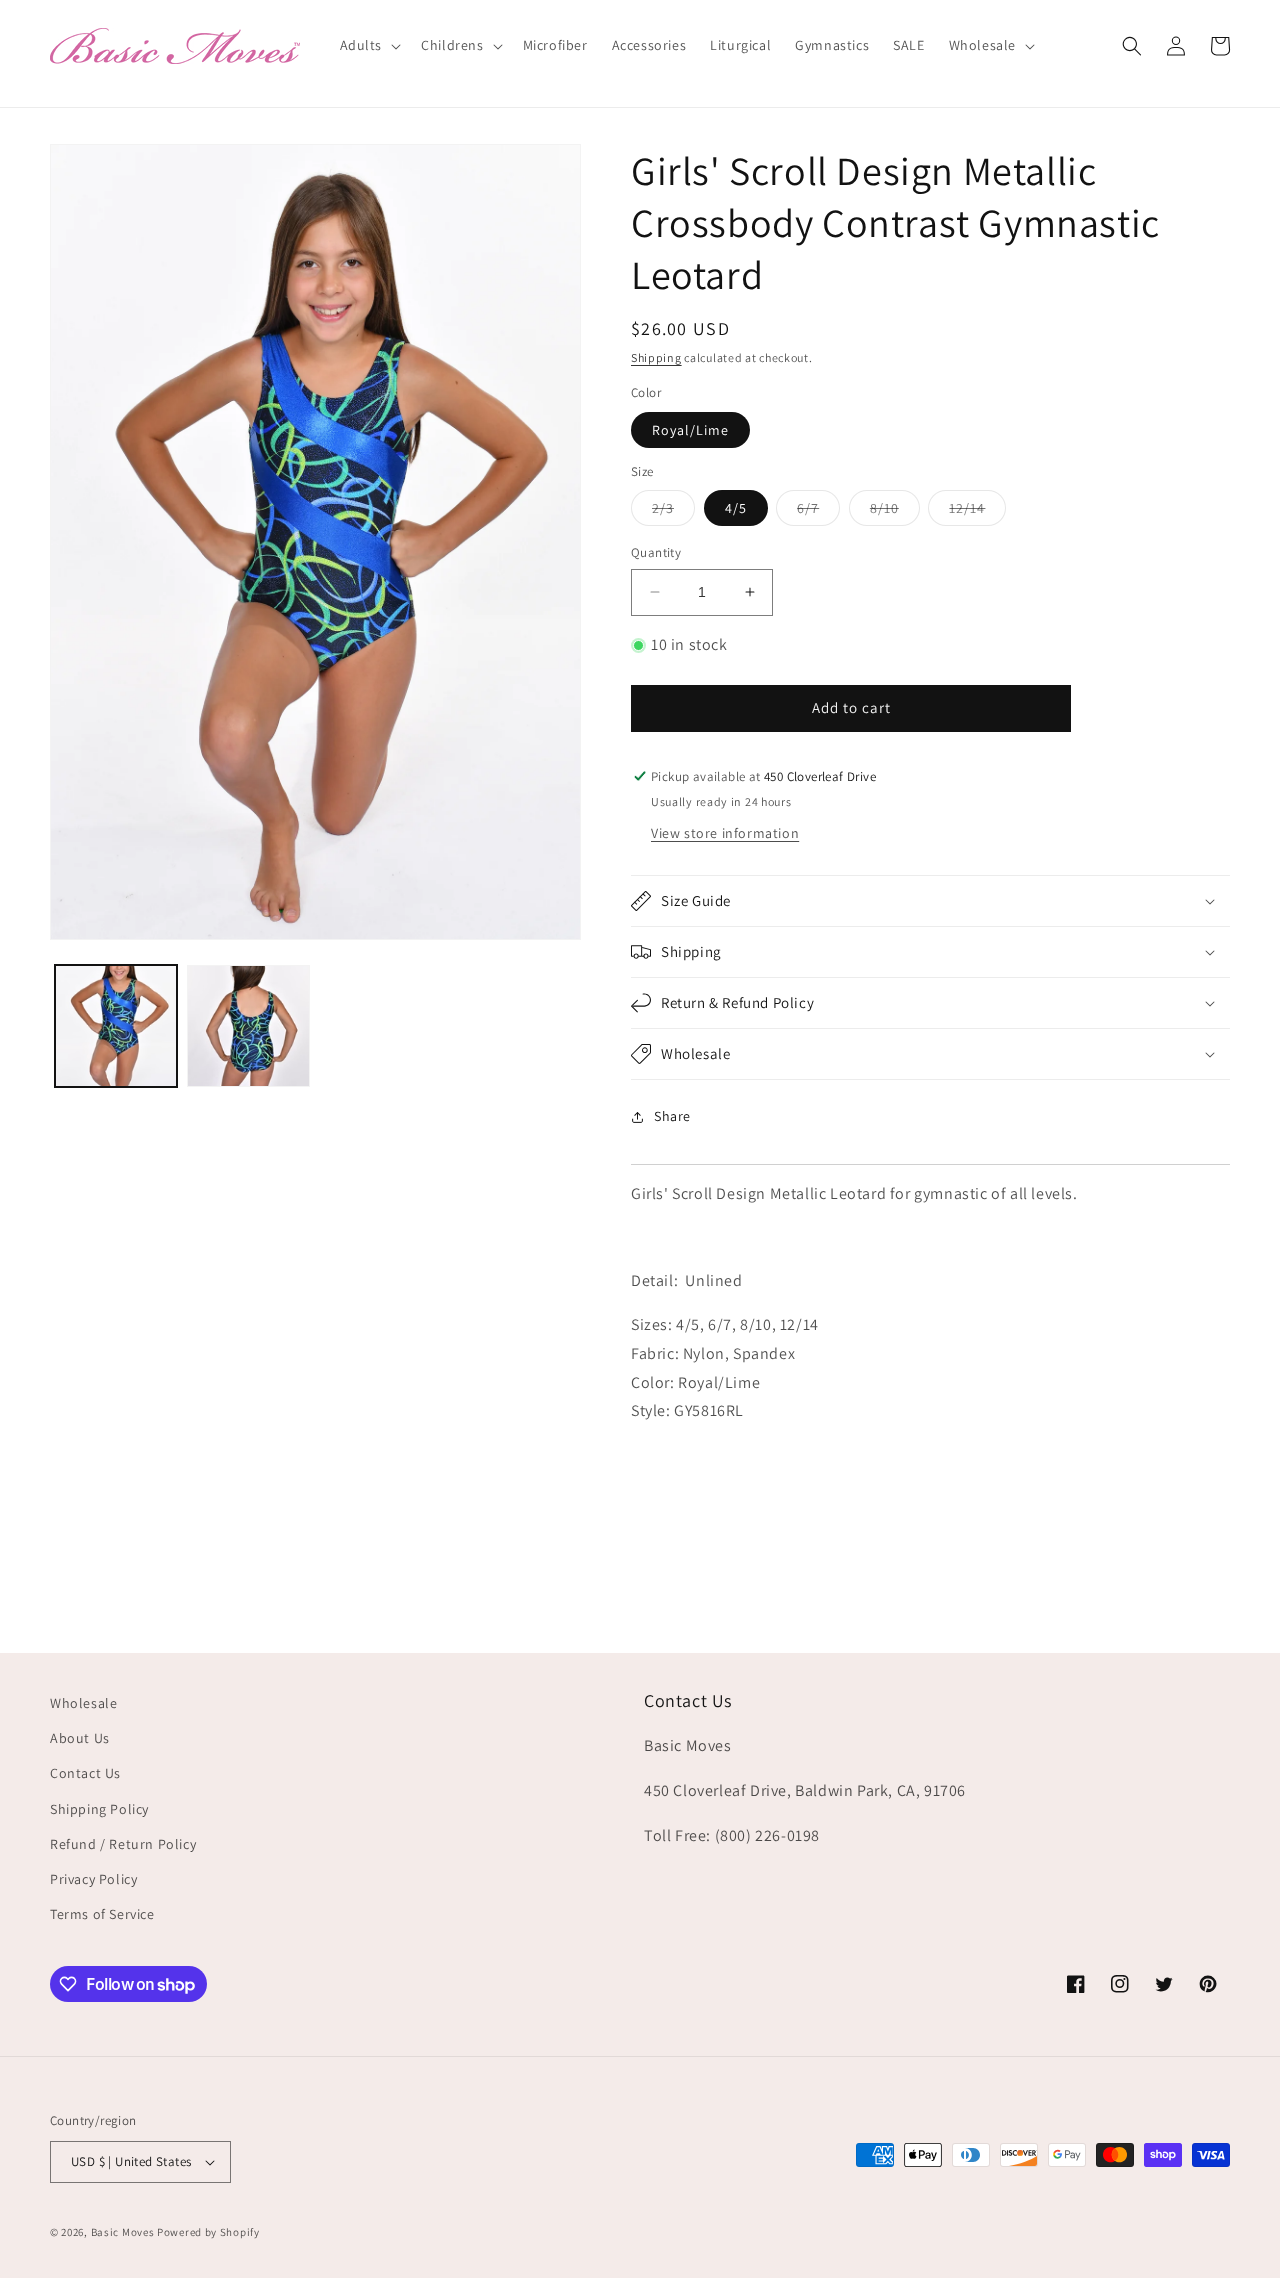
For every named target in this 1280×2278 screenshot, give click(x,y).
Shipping (656, 357)
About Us (80, 1738)
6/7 (818, 512)
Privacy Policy (93, 1879)
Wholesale (83, 1703)
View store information (725, 833)
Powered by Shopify (208, 2232)
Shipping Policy (99, 1809)
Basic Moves (123, 2232)
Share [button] (672, 1116)
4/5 (736, 508)
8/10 (895, 512)
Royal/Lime (690, 430)
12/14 (977, 512)
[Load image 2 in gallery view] (248, 1026)
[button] (369, 45)
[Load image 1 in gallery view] (116, 1026)
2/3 (673, 512)
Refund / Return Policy (123, 1844)
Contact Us (85, 1773)
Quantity (656, 552)
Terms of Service (102, 1914)
